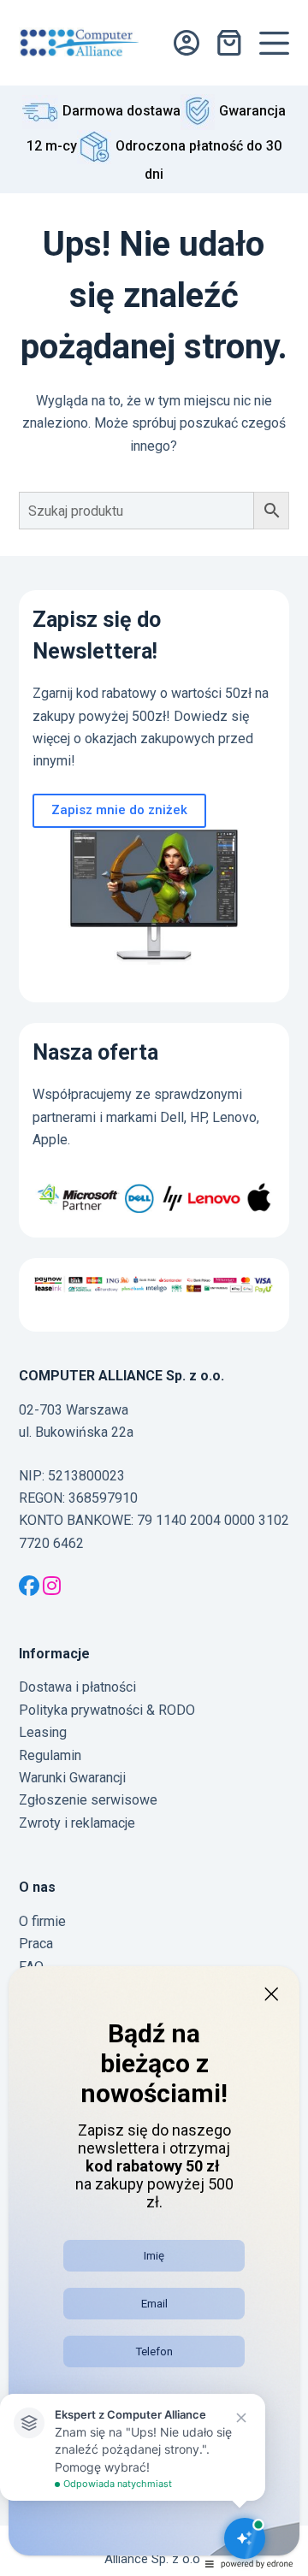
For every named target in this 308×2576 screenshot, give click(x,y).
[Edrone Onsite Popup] (154, 1288)
